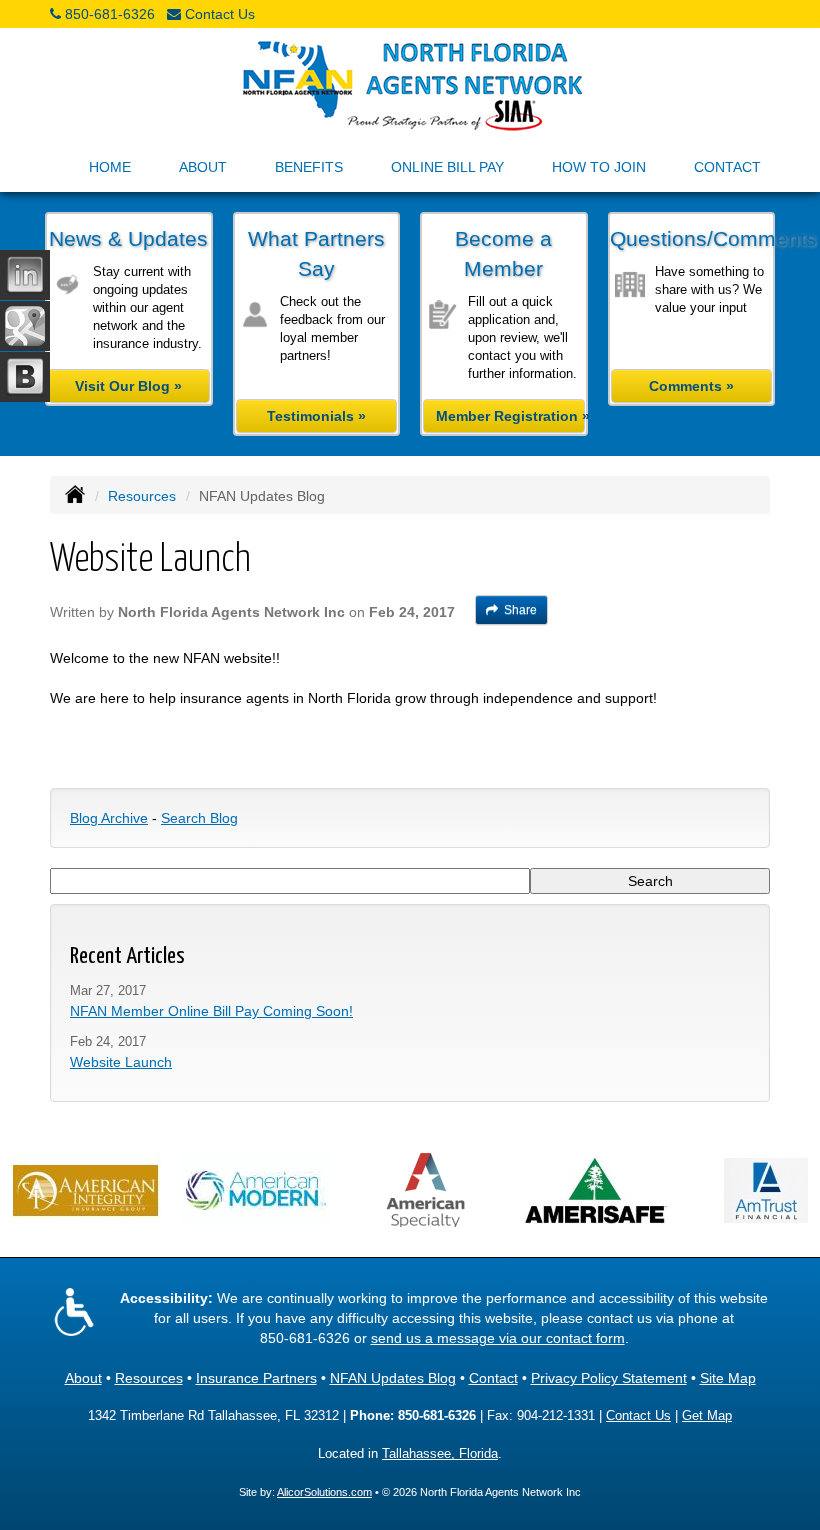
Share (520, 610)
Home (110, 167)
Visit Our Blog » (128, 386)
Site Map (728, 1378)
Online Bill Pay (447, 167)
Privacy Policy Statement (609, 1378)
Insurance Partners (256, 1378)
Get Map (707, 1416)
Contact (727, 167)
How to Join (599, 167)
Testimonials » (316, 416)
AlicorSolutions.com (324, 1492)
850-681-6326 (110, 14)
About (83, 1378)
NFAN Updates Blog (393, 1378)
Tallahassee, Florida (440, 1454)
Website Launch (121, 1062)
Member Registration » (510, 416)
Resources (142, 496)
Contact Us (220, 14)
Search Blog (199, 818)
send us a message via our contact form (498, 1338)
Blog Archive (109, 818)
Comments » (691, 386)
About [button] (203, 167)
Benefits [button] (309, 167)
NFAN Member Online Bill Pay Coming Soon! (211, 1011)
